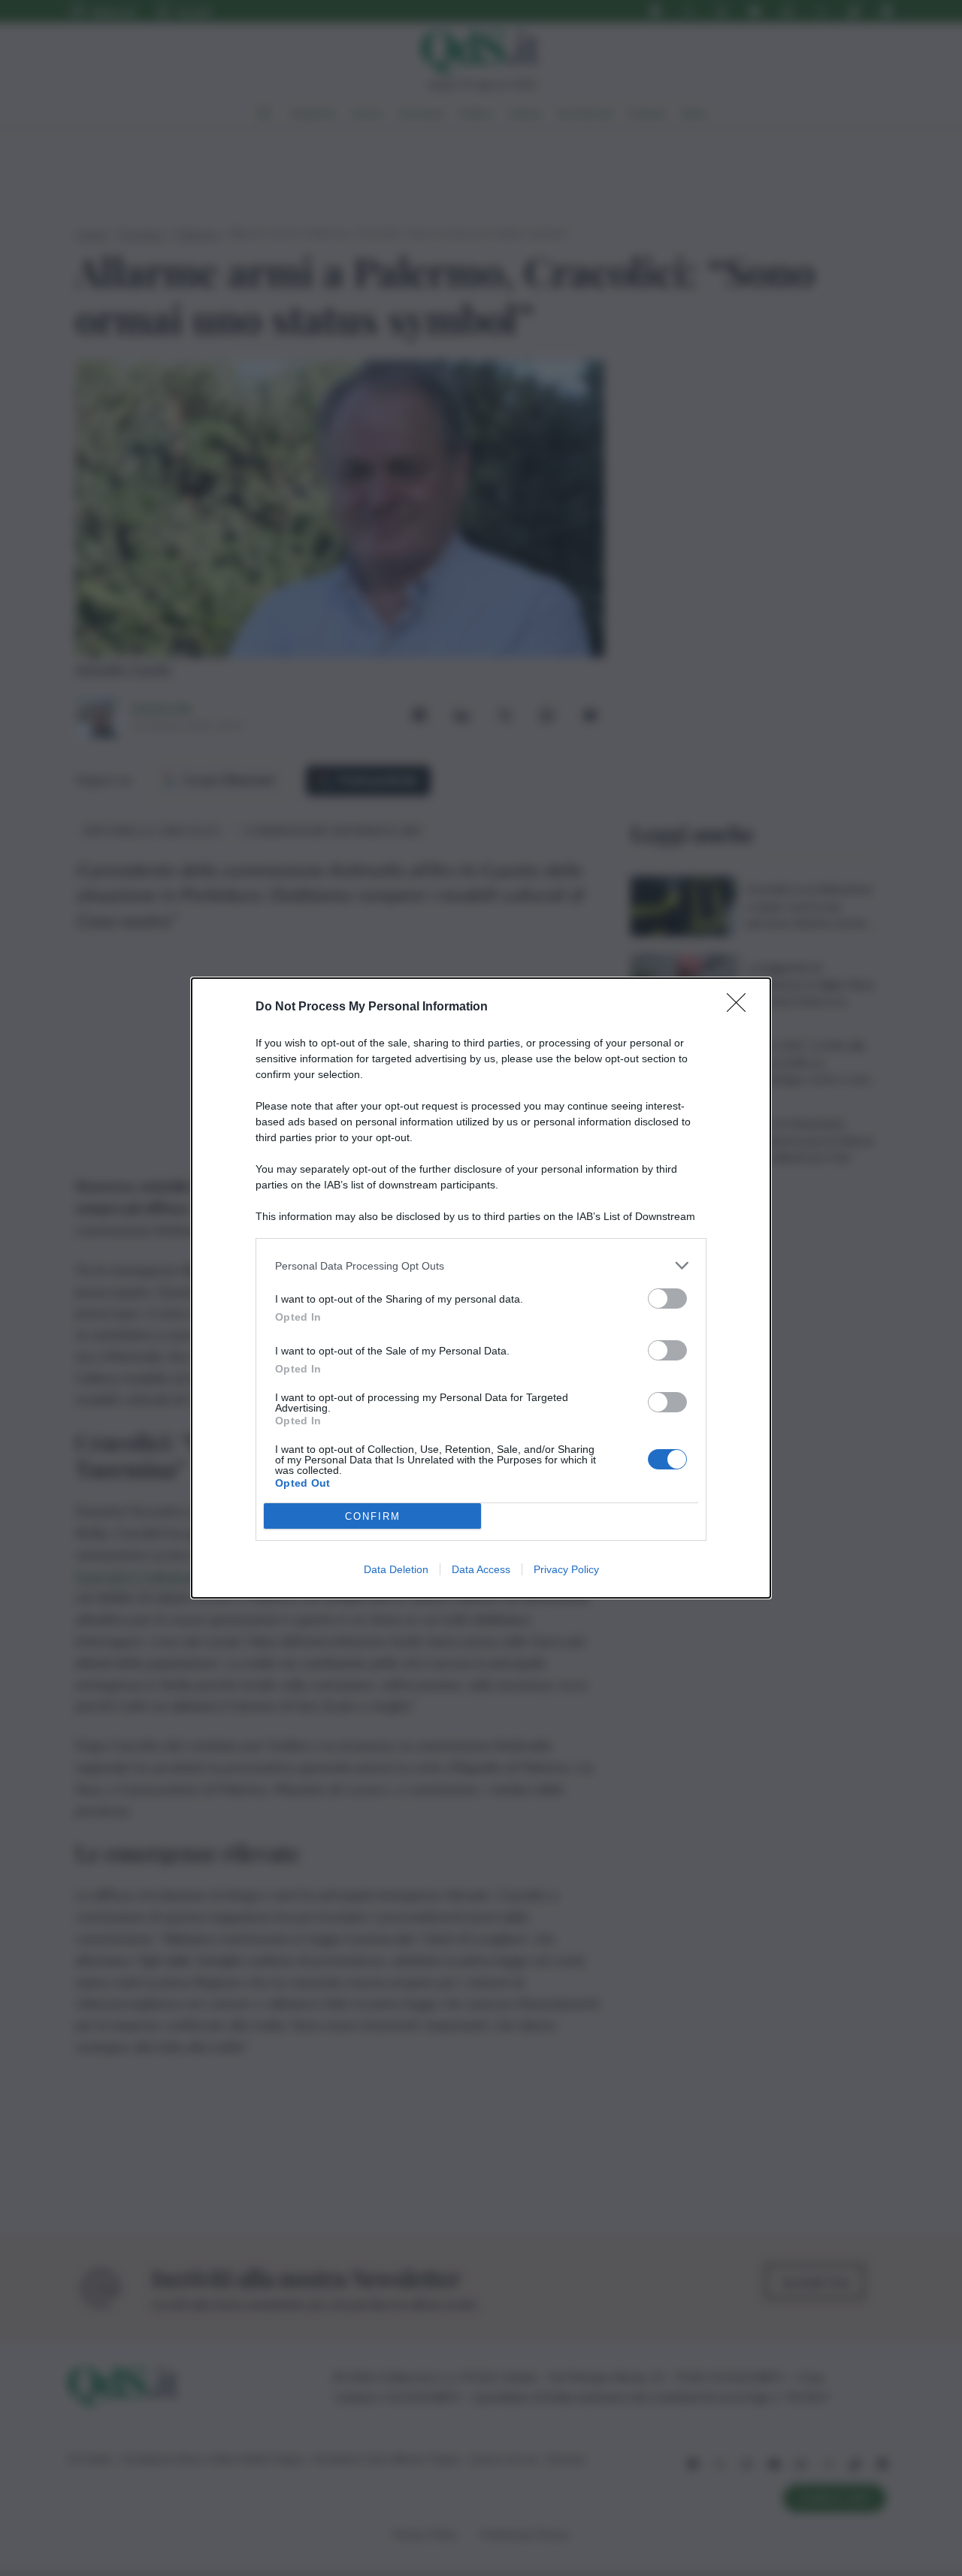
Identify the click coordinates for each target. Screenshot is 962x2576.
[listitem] (481, 1265)
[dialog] (481, 1288)
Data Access (481, 1569)
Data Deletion (396, 1569)
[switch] (667, 1299)
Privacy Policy (566, 1569)
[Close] (741, 1007)
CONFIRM (373, 1516)
